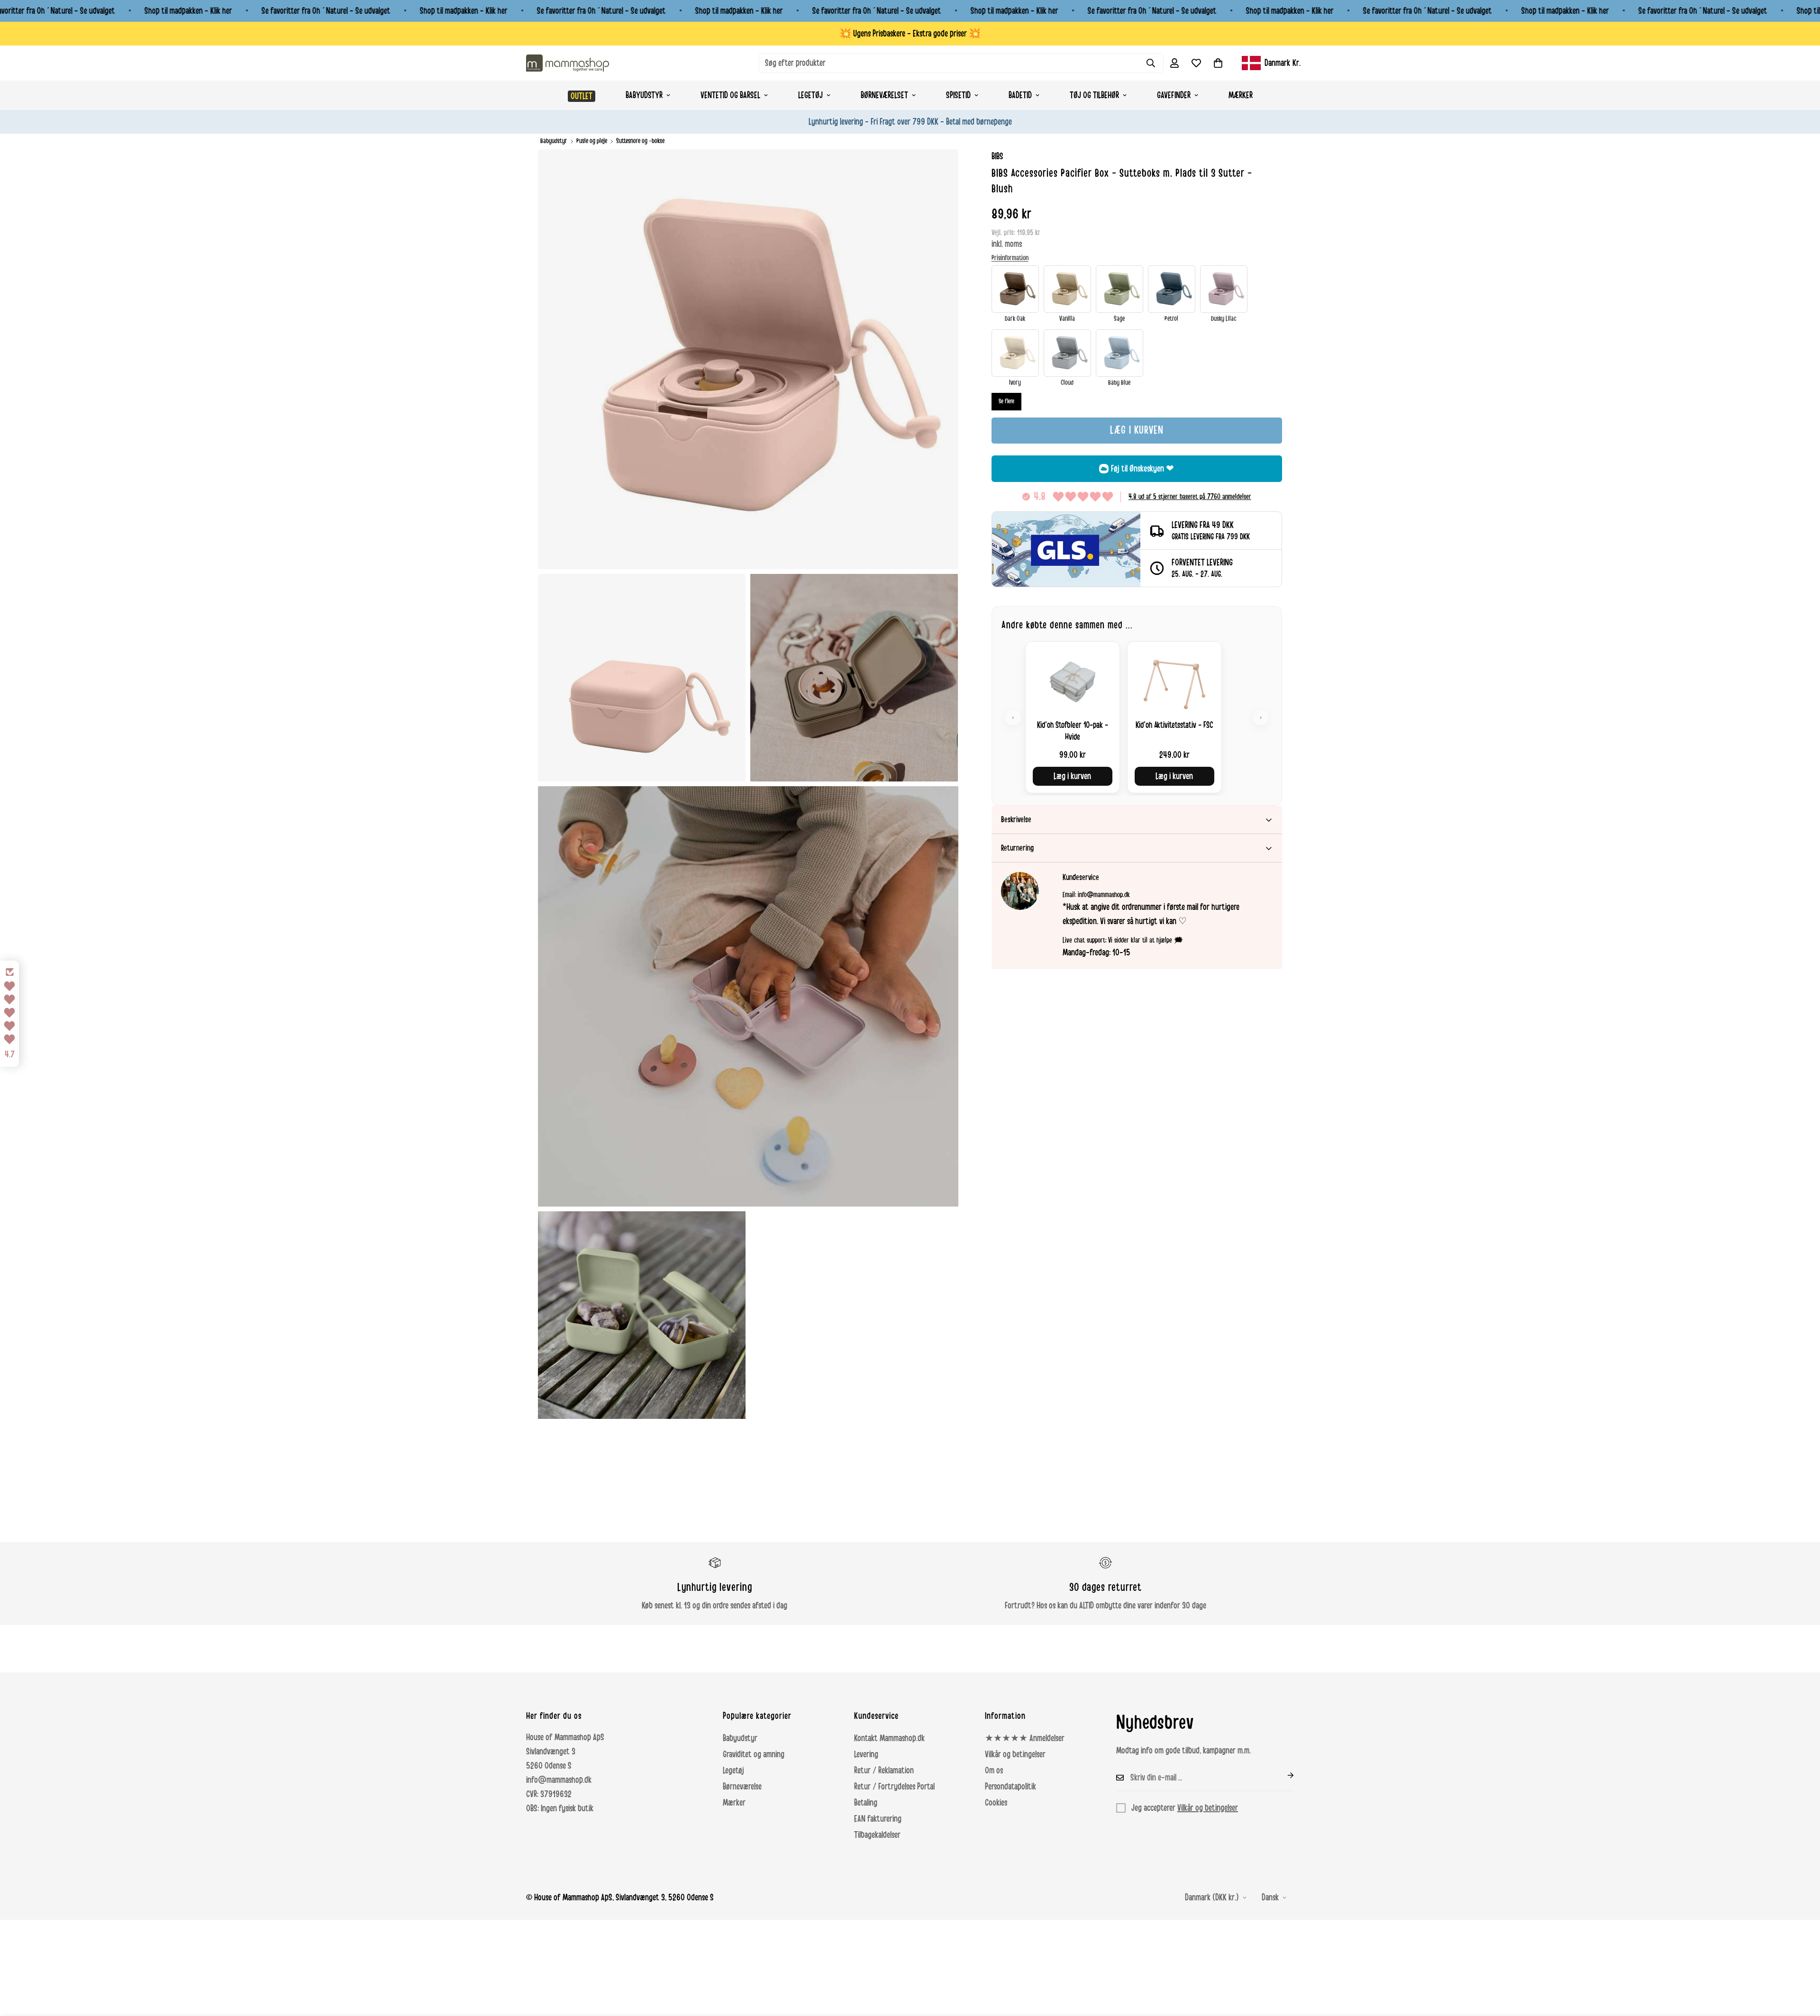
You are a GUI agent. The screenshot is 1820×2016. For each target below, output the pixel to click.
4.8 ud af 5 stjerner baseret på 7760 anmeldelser (1190, 497)
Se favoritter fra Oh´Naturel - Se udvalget (326, 11)
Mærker (1241, 95)
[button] (1218, 63)
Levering (866, 1754)
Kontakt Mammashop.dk (889, 1738)
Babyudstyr (644, 95)
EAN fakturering (878, 1819)
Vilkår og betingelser (1015, 1754)
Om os (994, 1771)
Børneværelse (742, 1787)
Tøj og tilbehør (1094, 95)
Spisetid (958, 95)
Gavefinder (1174, 95)
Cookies (996, 1803)
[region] (1137, 717)
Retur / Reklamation (884, 1771)
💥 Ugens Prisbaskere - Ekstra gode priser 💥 (910, 34)
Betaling (866, 1803)
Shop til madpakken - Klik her (188, 11)
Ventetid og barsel (730, 95)
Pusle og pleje (592, 141)
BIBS (997, 156)
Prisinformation (1010, 258)
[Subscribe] (1283, 1775)
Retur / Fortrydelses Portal (894, 1787)
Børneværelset (884, 95)
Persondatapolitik (1010, 1787)
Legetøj (810, 95)
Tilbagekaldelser (877, 1835)
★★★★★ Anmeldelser (1025, 1738)
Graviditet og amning (754, 1754)
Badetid (1020, 95)
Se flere (1006, 401)
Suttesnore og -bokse (640, 141)
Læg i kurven (1072, 776)
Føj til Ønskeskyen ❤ (1142, 469)
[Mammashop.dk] (568, 63)
